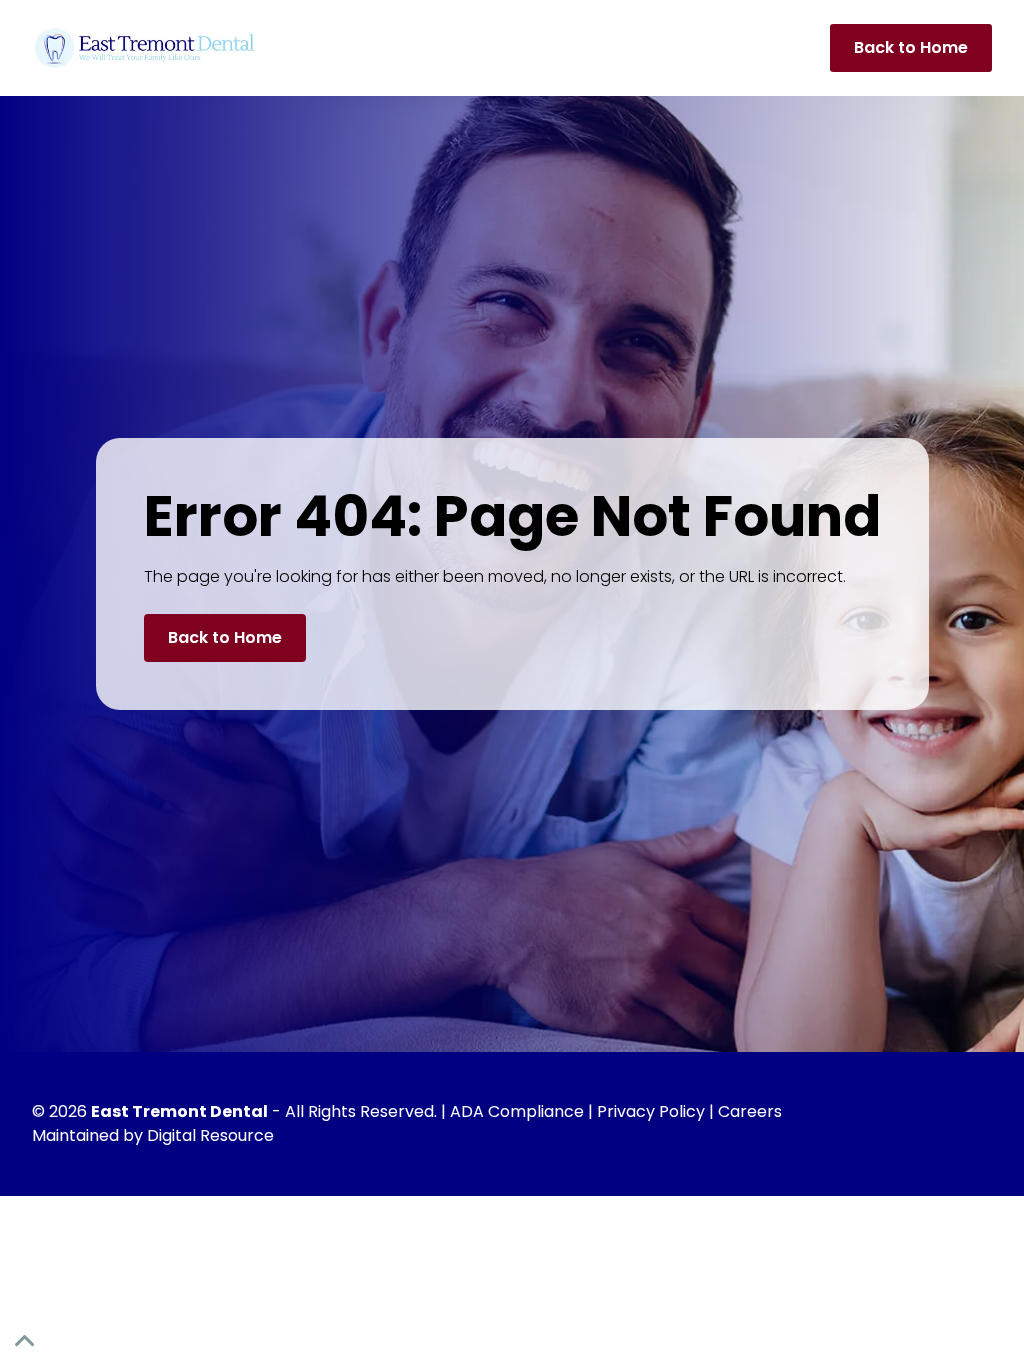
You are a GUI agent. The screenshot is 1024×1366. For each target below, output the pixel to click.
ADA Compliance (517, 1111)
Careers (750, 1111)
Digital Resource (210, 1135)
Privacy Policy (651, 1111)
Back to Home (911, 47)
